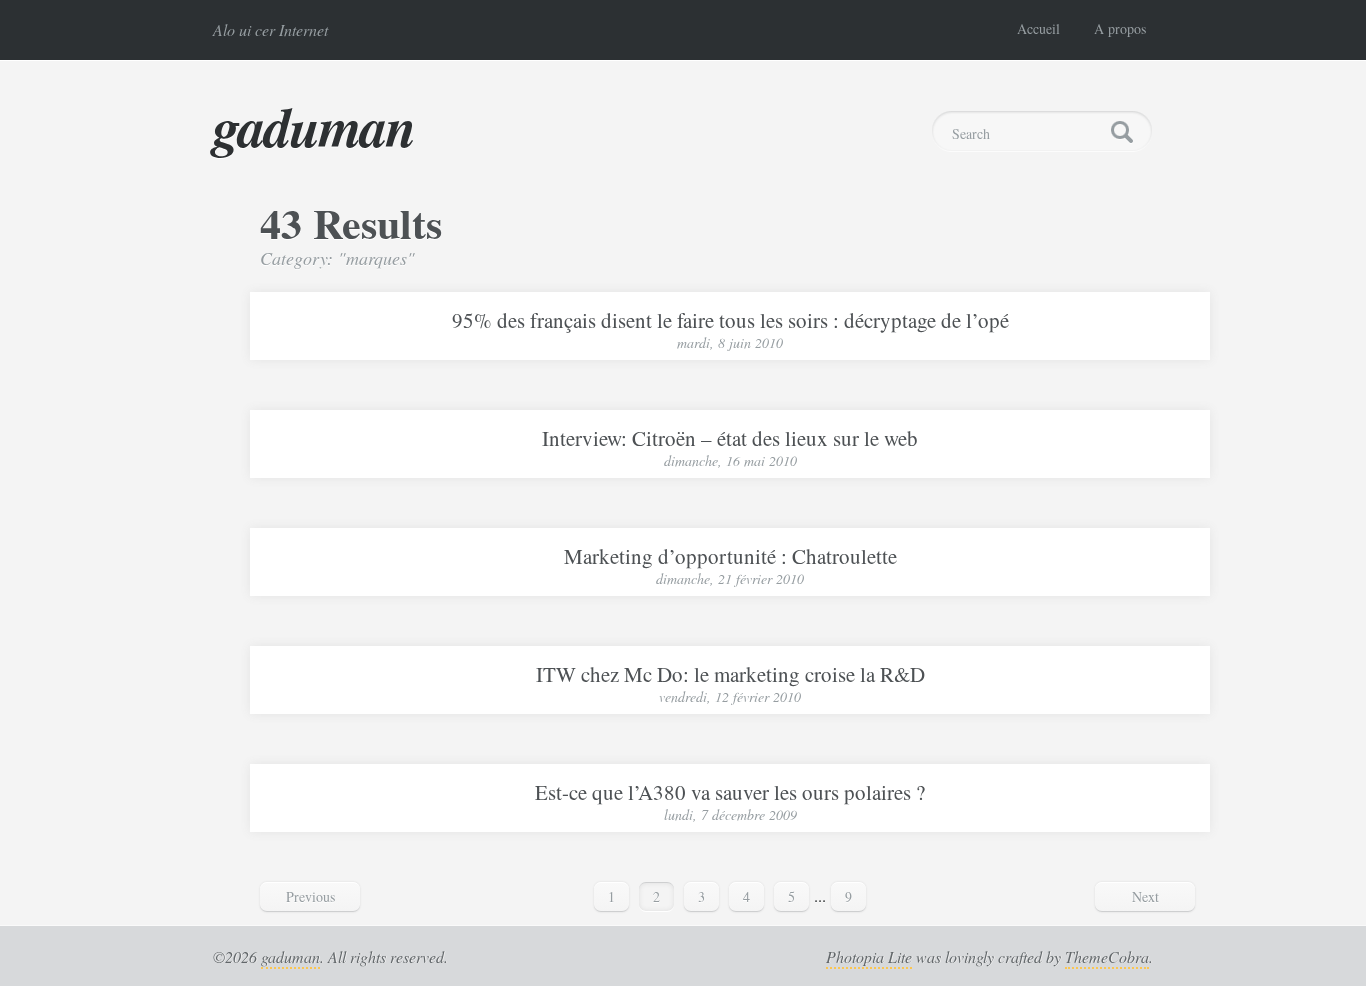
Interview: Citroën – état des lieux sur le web (730, 438)
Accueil (1038, 28)
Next (1145, 896)
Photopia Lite (869, 956)
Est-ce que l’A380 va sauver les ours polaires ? (730, 792)
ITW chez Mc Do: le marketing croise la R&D (730, 674)
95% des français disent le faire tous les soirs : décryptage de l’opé (730, 320)
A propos (1120, 28)
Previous (310, 896)
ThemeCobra (1107, 956)
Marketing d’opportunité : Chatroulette (730, 556)
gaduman (314, 126)
